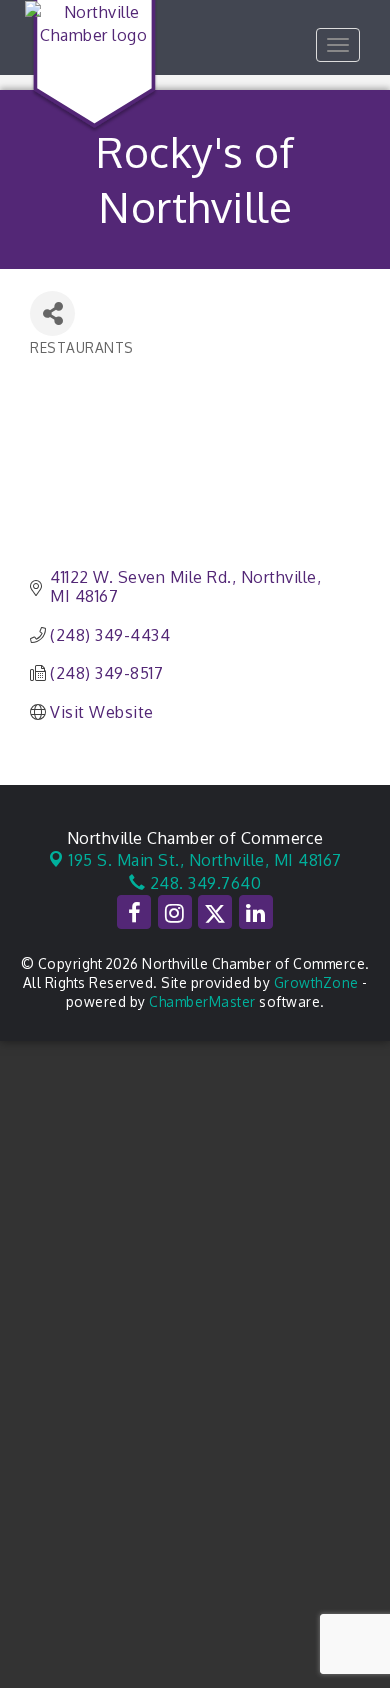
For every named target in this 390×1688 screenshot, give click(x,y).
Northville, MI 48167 (205, 860)
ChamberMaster (202, 1001)
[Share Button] (52, 313)
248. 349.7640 (203, 883)
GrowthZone (316, 982)
